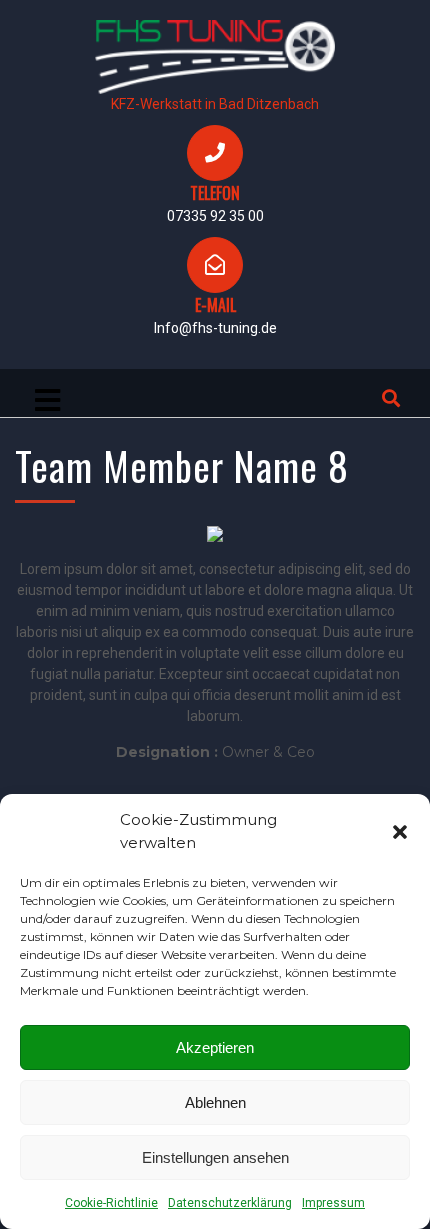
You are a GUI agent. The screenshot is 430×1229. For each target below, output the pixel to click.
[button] (400, 832)
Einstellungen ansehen (215, 1157)
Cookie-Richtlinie (111, 1203)
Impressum (333, 1203)
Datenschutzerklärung (230, 1203)
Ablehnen (215, 1102)
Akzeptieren (215, 1047)
